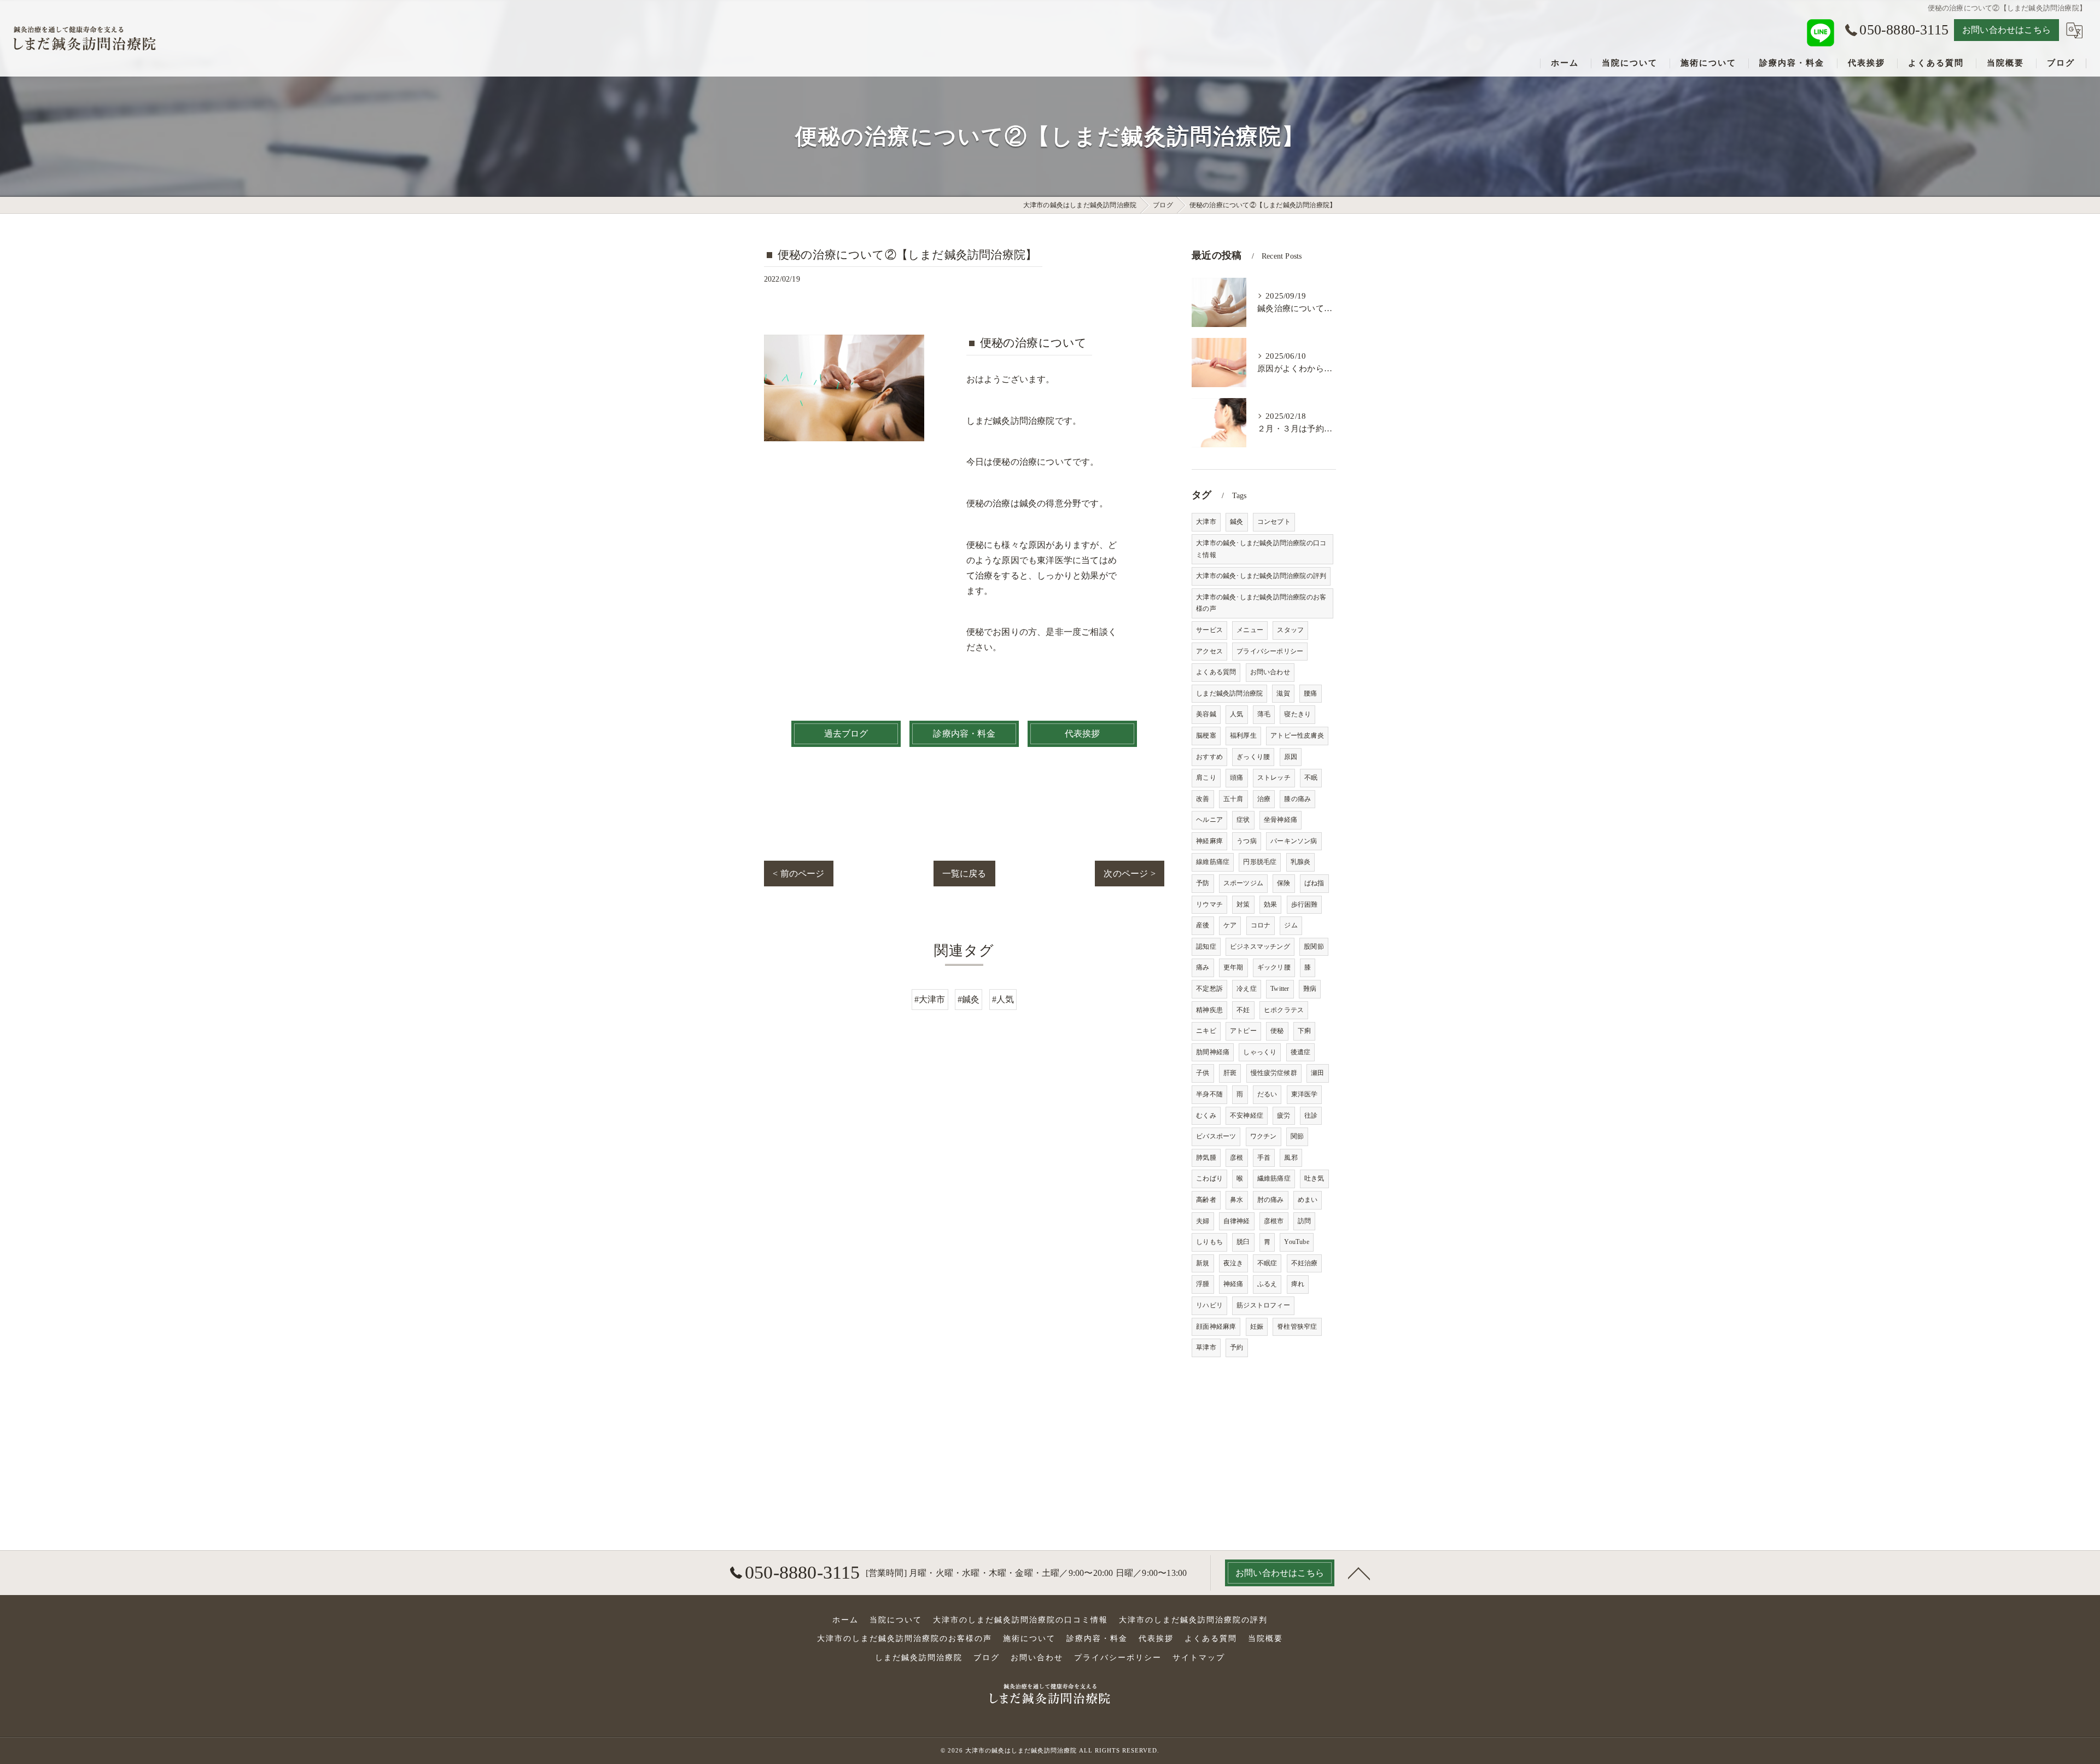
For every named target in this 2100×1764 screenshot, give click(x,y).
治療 (1264, 799)
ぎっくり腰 (1253, 757)
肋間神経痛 (1213, 1052)
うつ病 (1247, 841)
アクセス (1209, 651)
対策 (1243, 904)
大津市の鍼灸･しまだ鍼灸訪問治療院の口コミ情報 (1261, 549)
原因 (1291, 757)
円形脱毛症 (1260, 862)
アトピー (1243, 1031)
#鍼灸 (969, 999)
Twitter (1280, 989)
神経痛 (1233, 1284)
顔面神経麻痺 (1216, 1327)
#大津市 (930, 999)
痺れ (1298, 1284)
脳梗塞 (1206, 735)
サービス (1209, 630)
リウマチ (1209, 904)
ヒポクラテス (1284, 1010)
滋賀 (1283, 693)
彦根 (1236, 1158)
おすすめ (1209, 757)
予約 (1236, 1347)
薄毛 (1264, 714)
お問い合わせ (1270, 672)
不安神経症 (1247, 1115)
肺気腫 (1206, 1158)
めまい (1308, 1200)
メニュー (1250, 630)
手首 (1264, 1158)
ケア (1230, 925)
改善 (1203, 799)
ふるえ (1267, 1284)
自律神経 (1237, 1221)
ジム (1291, 925)
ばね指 (1314, 883)
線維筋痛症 (1213, 862)
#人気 (1003, 999)
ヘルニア (1209, 820)
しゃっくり (1260, 1052)
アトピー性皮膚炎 (1297, 735)
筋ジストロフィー (1263, 1305)
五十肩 (1233, 799)
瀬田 (1317, 1073)
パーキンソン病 (1294, 841)
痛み (1203, 967)
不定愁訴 (1209, 989)
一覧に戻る (964, 874)
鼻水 (1236, 1200)
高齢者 (1206, 1200)
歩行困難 (1305, 904)
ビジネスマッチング (1260, 947)
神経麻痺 (1209, 841)
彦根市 (1274, 1221)
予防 (1203, 883)
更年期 (1233, 967)
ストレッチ (1274, 778)
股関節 (1314, 947)
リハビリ (1209, 1305)
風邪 (1291, 1158)
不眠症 (1267, 1263)
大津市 (1206, 522)
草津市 (1206, 1347)
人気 (1236, 714)
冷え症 (1247, 989)
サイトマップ (1199, 1658)
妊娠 (1257, 1327)
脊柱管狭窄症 (1297, 1327)
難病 (1310, 989)
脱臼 (1243, 1242)
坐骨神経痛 (1281, 820)
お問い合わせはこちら (2006, 30)
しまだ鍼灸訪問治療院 (1229, 693)
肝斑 (1230, 1073)
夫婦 (1203, 1221)
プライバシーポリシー (1270, 651)
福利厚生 (1243, 735)
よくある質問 (1216, 672)
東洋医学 (1305, 1094)
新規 (1203, 1263)
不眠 (1311, 778)
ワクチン (1264, 1136)
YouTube (1296, 1242)
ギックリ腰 (1274, 967)
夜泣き (1233, 1263)
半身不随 (1209, 1094)
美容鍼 (1206, 714)
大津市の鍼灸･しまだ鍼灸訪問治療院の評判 (1261, 576)
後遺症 (1301, 1052)
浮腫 (1203, 1284)
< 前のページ (798, 874)
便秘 (1277, 1031)
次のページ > (1129, 874)
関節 (1297, 1136)
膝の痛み (1297, 799)
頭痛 (1236, 778)
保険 (1284, 883)
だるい (1267, 1094)
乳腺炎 (1301, 862)
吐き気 (1314, 1178)
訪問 (1304, 1221)
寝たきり (1297, 714)
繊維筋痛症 (1274, 1178)
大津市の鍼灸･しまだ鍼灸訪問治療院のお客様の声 (1261, 603)
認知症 (1206, 947)
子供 (1203, 1073)
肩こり (1206, 778)
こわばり (1209, 1178)
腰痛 (1310, 693)
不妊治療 (1305, 1263)
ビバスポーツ (1216, 1136)
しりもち (1209, 1242)
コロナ (1261, 925)
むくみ (1206, 1115)
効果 (1270, 904)
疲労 (1284, 1115)
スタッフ (1290, 630)
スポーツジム (1243, 883)
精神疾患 (1209, 1010)
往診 (1311, 1115)
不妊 (1243, 1010)
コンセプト (1274, 522)
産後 (1203, 925)
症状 (1243, 820)
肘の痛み (1271, 1200)
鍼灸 (1236, 522)
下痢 (1304, 1031)
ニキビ (1206, 1031)
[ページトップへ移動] (1359, 1573)
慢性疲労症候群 (1274, 1073)
